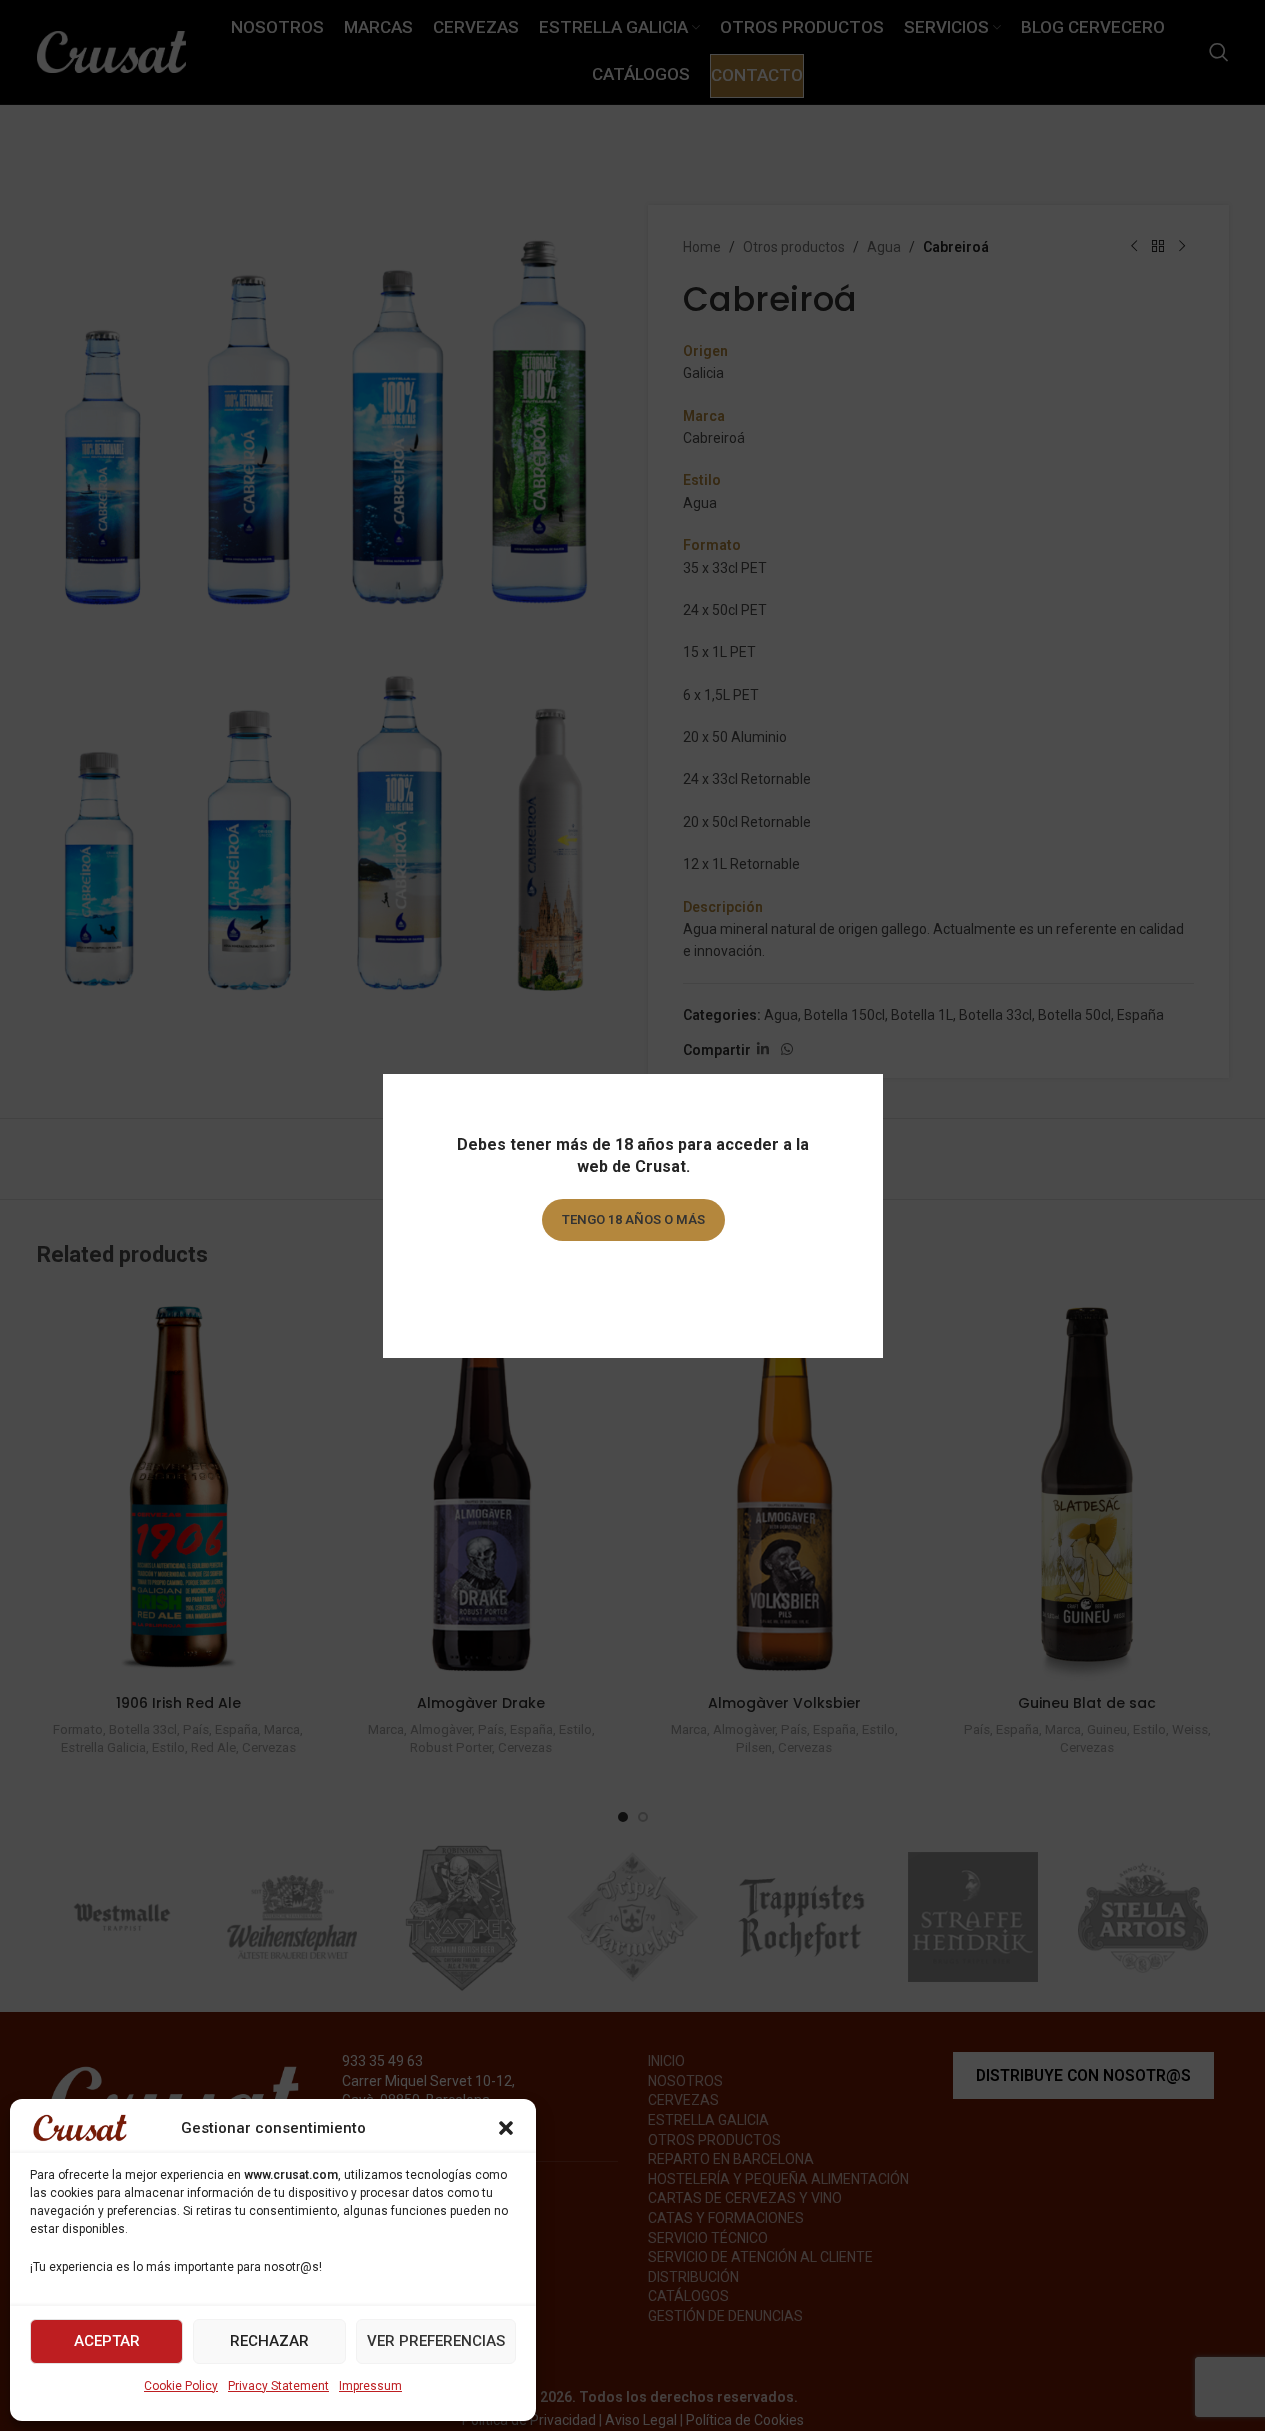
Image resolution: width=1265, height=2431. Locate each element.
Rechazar (269, 2341)
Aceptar (107, 2341)
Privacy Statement (278, 2386)
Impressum (370, 2386)
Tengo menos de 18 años (632, 1276)
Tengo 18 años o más (632, 1219)
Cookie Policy (181, 2386)
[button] (506, 2128)
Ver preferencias (436, 2341)
